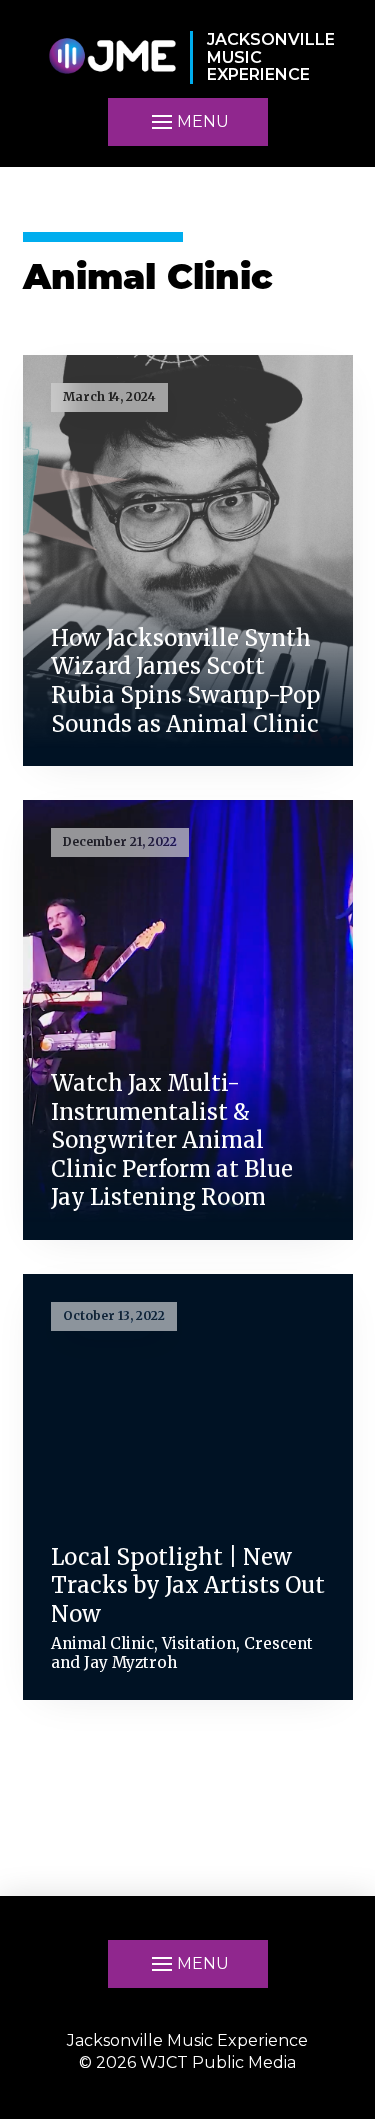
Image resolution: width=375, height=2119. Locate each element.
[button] (188, 122)
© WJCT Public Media (187, 2062)
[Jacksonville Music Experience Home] (112, 57)
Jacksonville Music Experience (187, 2040)
